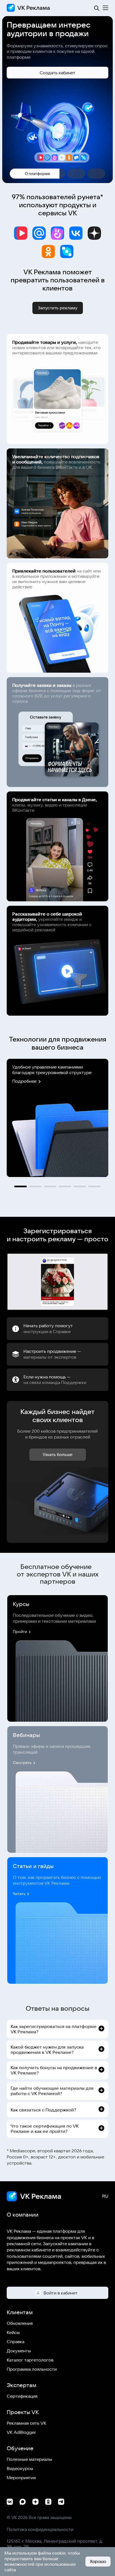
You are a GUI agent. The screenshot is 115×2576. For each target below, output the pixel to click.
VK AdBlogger (21, 2432)
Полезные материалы (29, 2459)
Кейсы (13, 2332)
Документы (19, 2351)
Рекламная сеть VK (27, 2423)
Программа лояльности (32, 2369)
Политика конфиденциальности (40, 2529)
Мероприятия (21, 2478)
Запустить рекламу (58, 308)
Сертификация (22, 2396)
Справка (15, 2341)
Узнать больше (58, 1454)
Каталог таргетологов (30, 2360)
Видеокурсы (20, 2468)
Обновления (20, 2323)
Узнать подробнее (58, 58)
